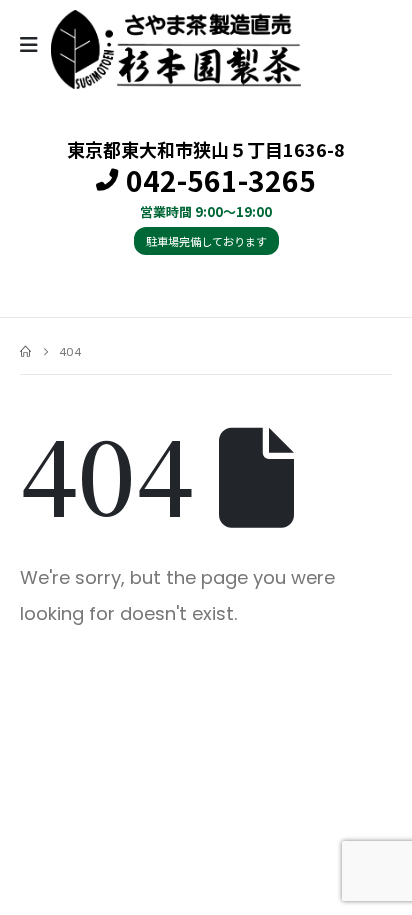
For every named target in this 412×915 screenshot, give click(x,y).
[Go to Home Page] (25, 352)
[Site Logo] (176, 49)
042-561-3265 (221, 181)
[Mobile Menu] (35, 44)
